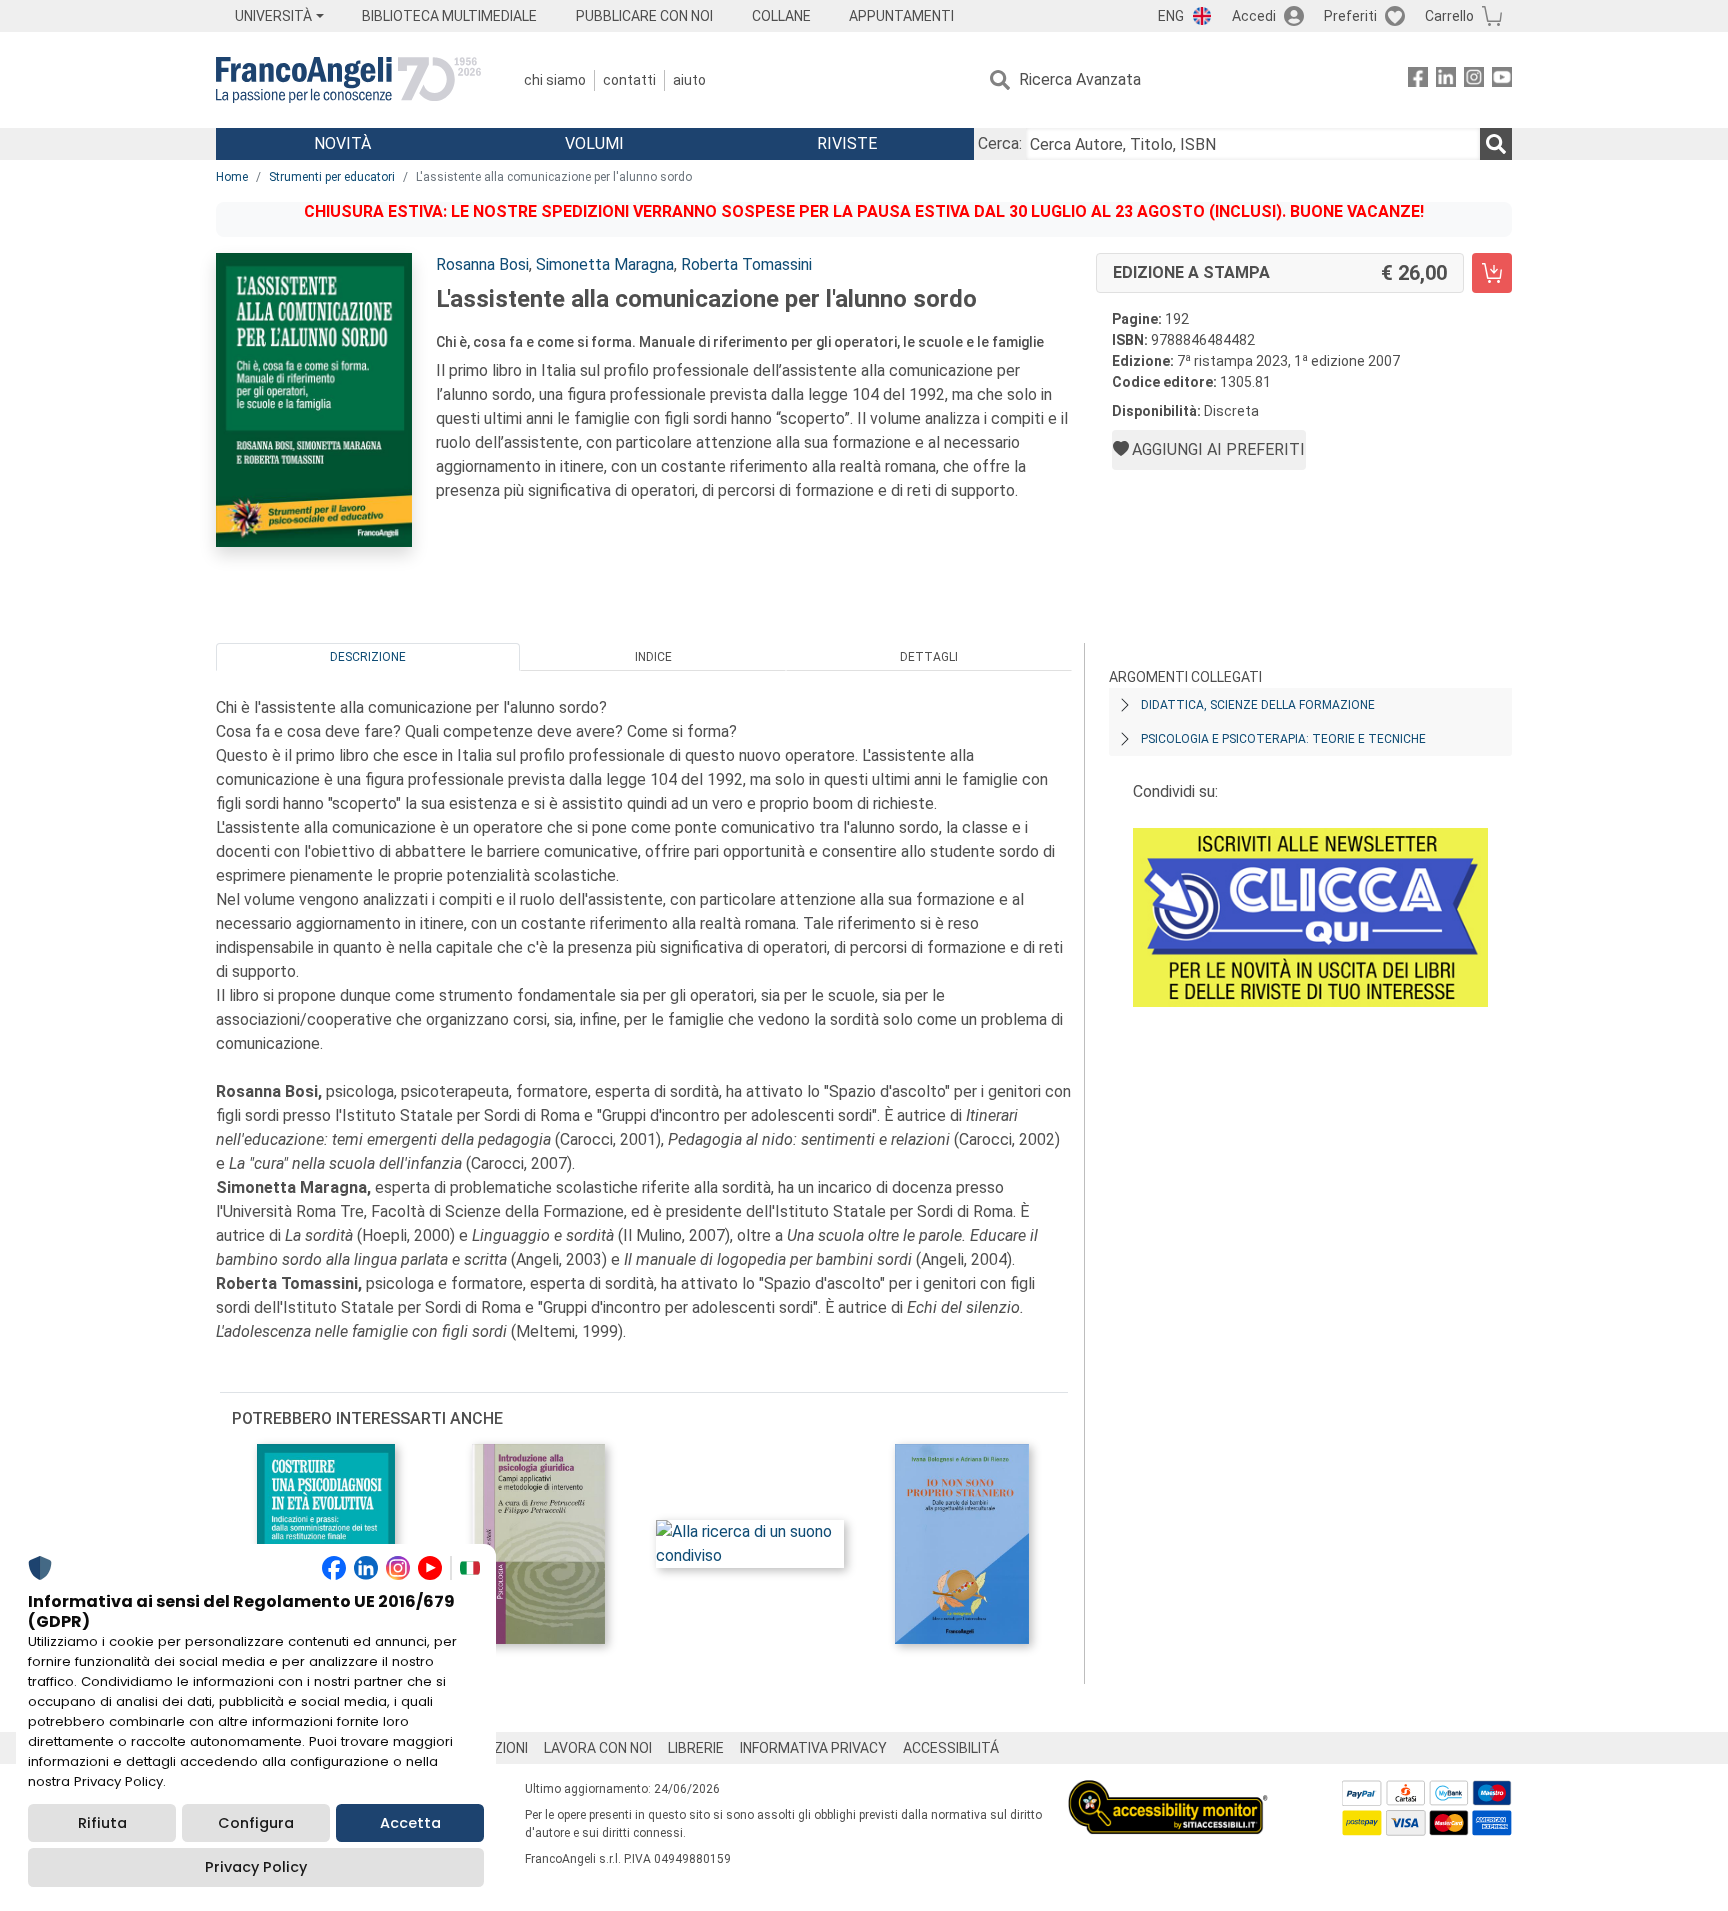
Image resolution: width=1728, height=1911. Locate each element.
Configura (256, 1823)
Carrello (1449, 16)
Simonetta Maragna (605, 264)
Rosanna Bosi (482, 264)
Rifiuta (102, 1823)
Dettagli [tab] (929, 657)
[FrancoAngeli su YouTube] (1502, 80)
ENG (1171, 16)
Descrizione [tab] (368, 657)
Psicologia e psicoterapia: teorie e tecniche (1283, 739)
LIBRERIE (696, 1748)
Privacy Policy (256, 1867)
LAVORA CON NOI (598, 1748)
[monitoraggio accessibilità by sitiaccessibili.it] (1168, 1791)
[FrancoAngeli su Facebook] (1418, 80)
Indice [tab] (653, 657)
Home (232, 177)
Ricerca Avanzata (1080, 79)
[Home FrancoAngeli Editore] (348, 80)
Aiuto (689, 80)
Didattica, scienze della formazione (1258, 705)
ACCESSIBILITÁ (951, 1748)
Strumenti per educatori (332, 177)
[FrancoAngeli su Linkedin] (1446, 80)
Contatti (629, 80)
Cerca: (1000, 143)
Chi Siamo (555, 80)
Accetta (410, 1823)
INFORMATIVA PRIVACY (813, 1748)
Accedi (1254, 16)
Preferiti (1350, 16)
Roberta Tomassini (746, 264)
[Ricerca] (1496, 144)
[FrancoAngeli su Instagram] (1474, 80)
